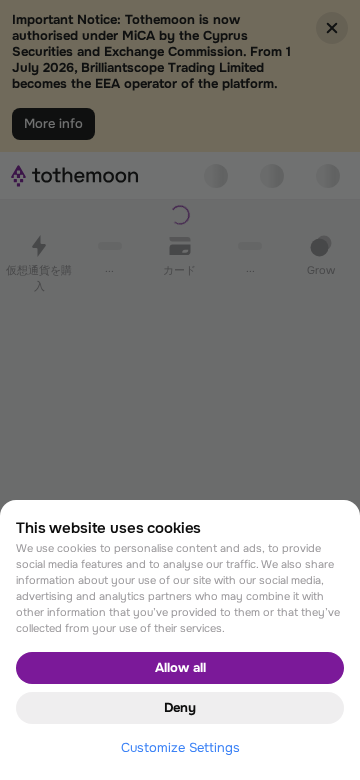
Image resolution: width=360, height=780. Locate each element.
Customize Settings (180, 747)
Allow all (180, 667)
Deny (180, 707)
